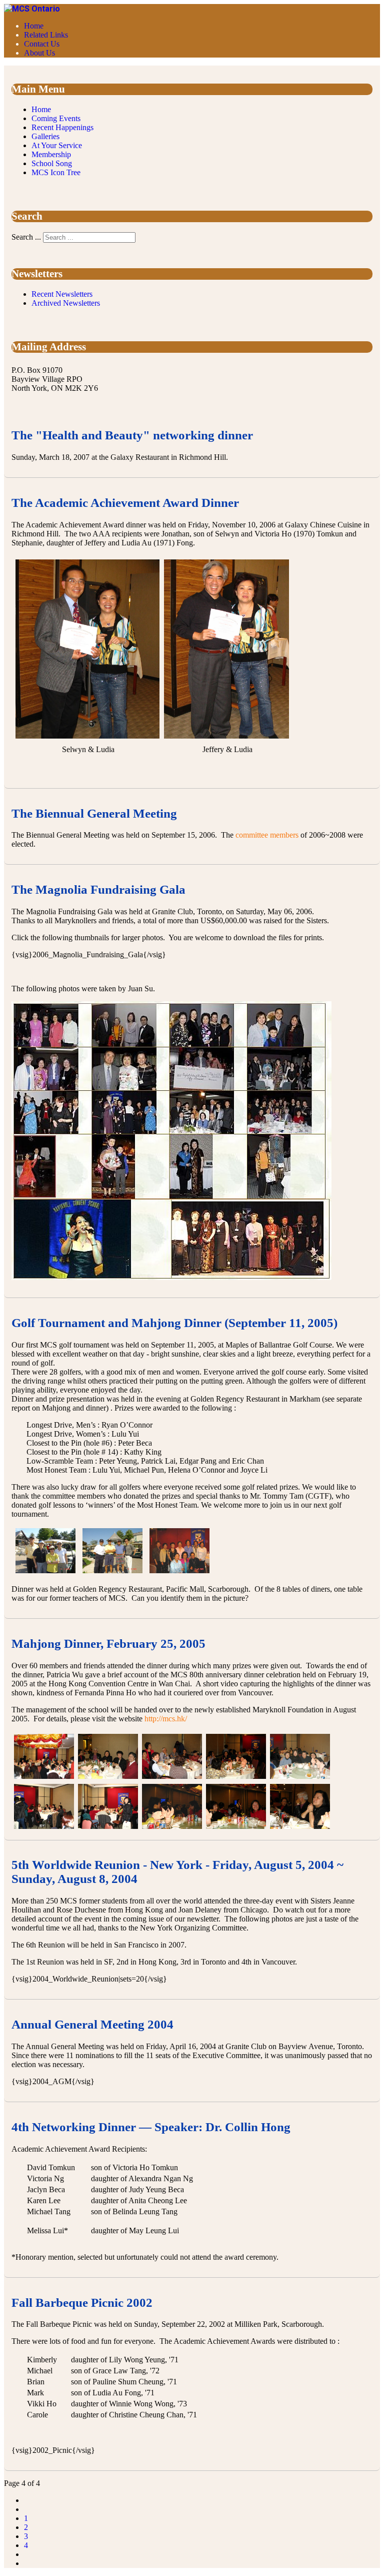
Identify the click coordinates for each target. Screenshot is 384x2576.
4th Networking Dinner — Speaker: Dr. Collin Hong (151, 2127)
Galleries (45, 136)
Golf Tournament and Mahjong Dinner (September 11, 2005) (174, 1323)
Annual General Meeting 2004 (92, 2024)
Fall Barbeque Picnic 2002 (82, 2303)
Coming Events (56, 118)
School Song (52, 163)
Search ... (26, 237)
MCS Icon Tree (56, 172)
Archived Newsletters (66, 303)
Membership (51, 154)
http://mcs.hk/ (166, 1719)
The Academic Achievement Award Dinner (125, 503)
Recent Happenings (62, 127)
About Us (39, 53)
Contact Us (42, 44)
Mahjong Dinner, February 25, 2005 (108, 1644)
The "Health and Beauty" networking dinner (132, 435)
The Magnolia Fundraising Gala (98, 889)
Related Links (46, 35)
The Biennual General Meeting (94, 813)
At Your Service (57, 145)
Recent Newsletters (62, 294)
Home (34, 26)
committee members (267, 835)
